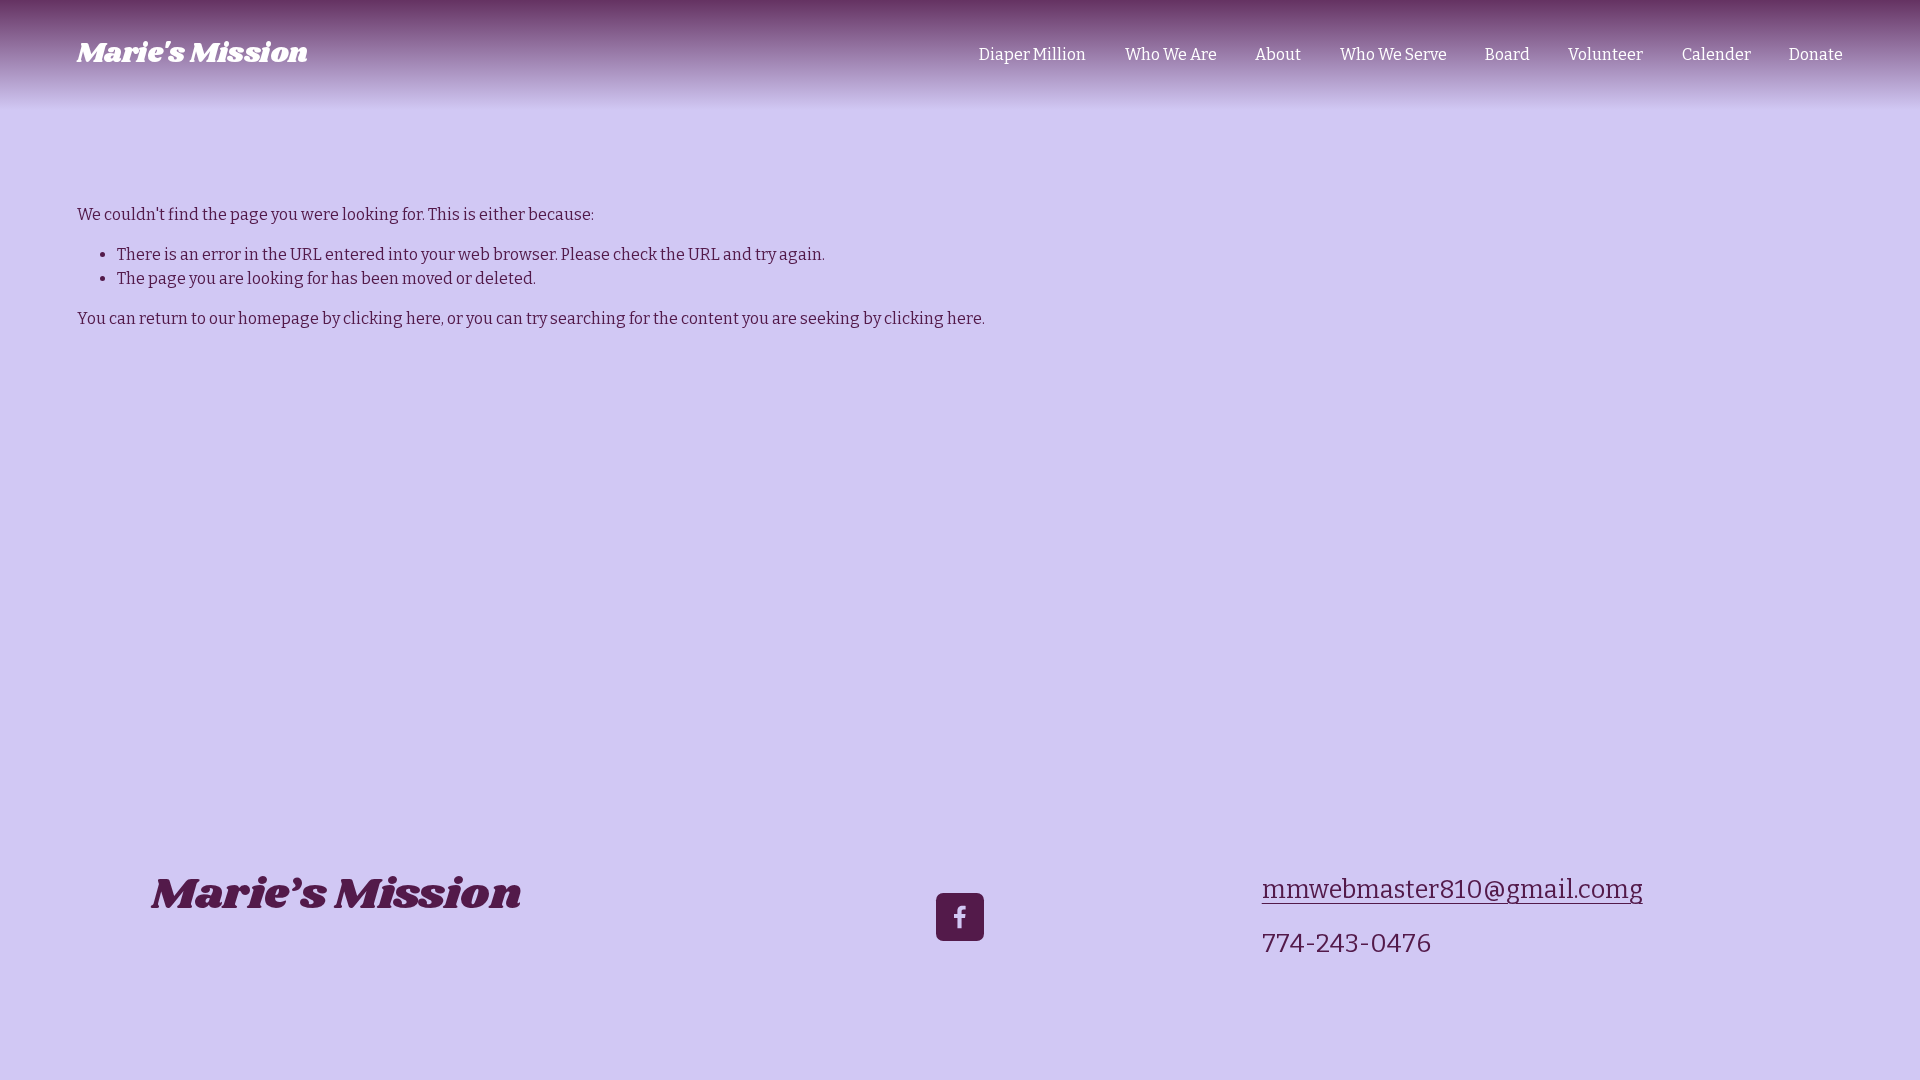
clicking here (392, 318)
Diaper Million (1032, 54)
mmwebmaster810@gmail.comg (1452, 889)
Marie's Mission (192, 54)
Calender (1716, 54)
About (1278, 54)
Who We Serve (1393, 54)
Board (1507, 54)
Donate (1816, 54)
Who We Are (1171, 54)
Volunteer (1605, 54)
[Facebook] (960, 917)
